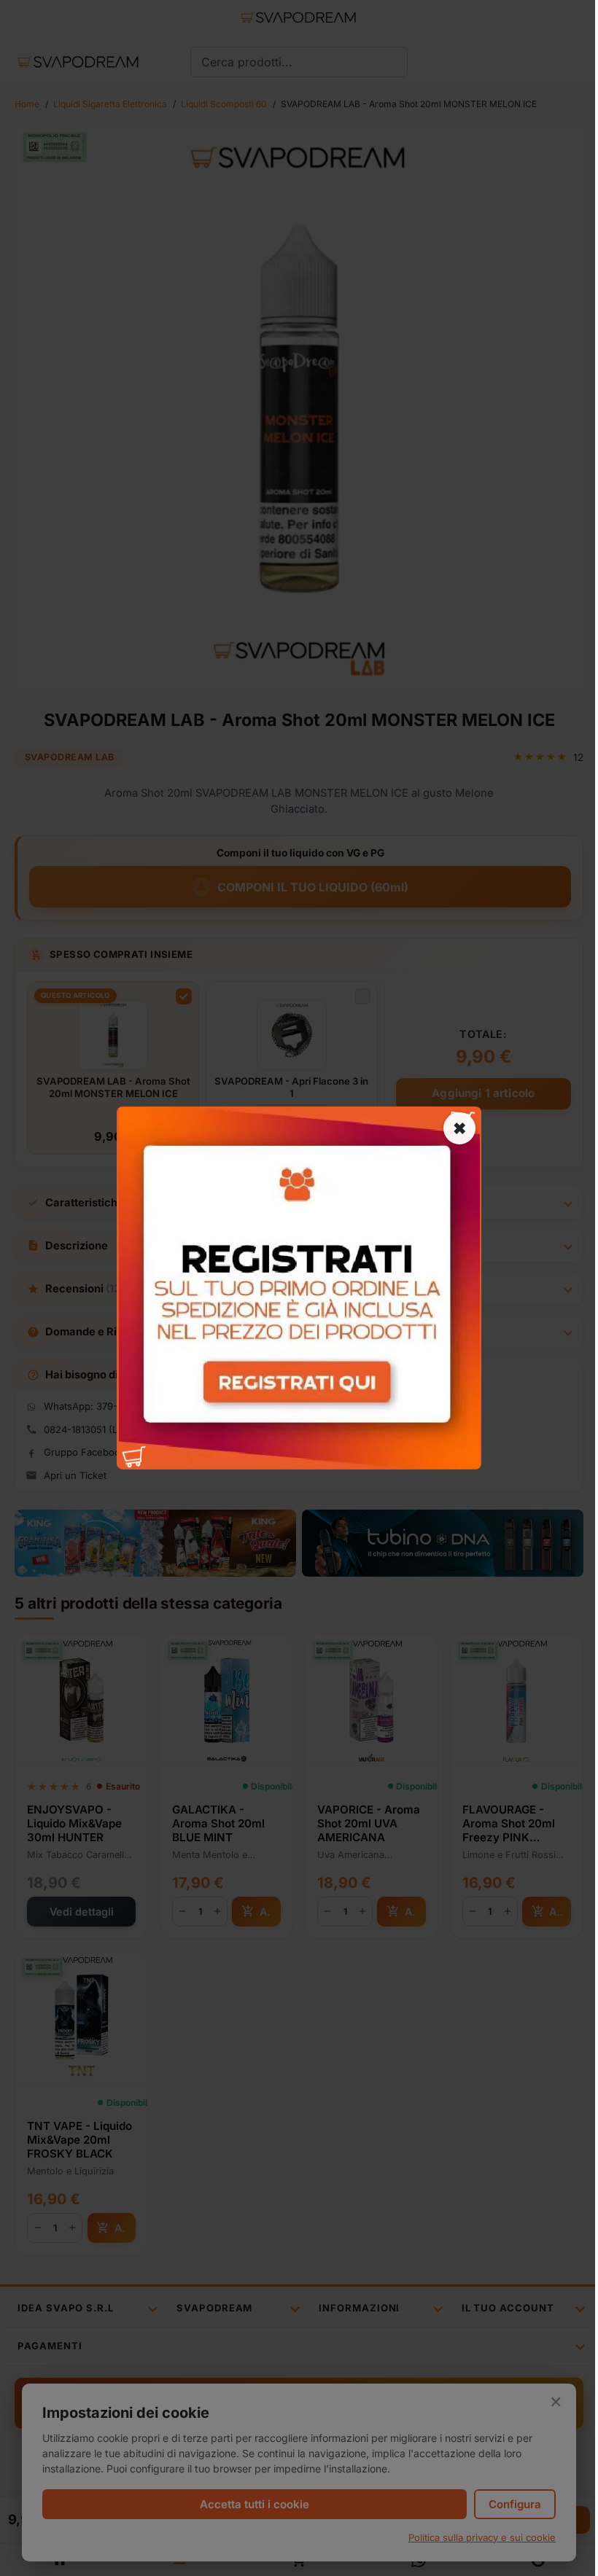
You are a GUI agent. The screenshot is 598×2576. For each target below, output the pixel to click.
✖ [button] (459, 1128)
